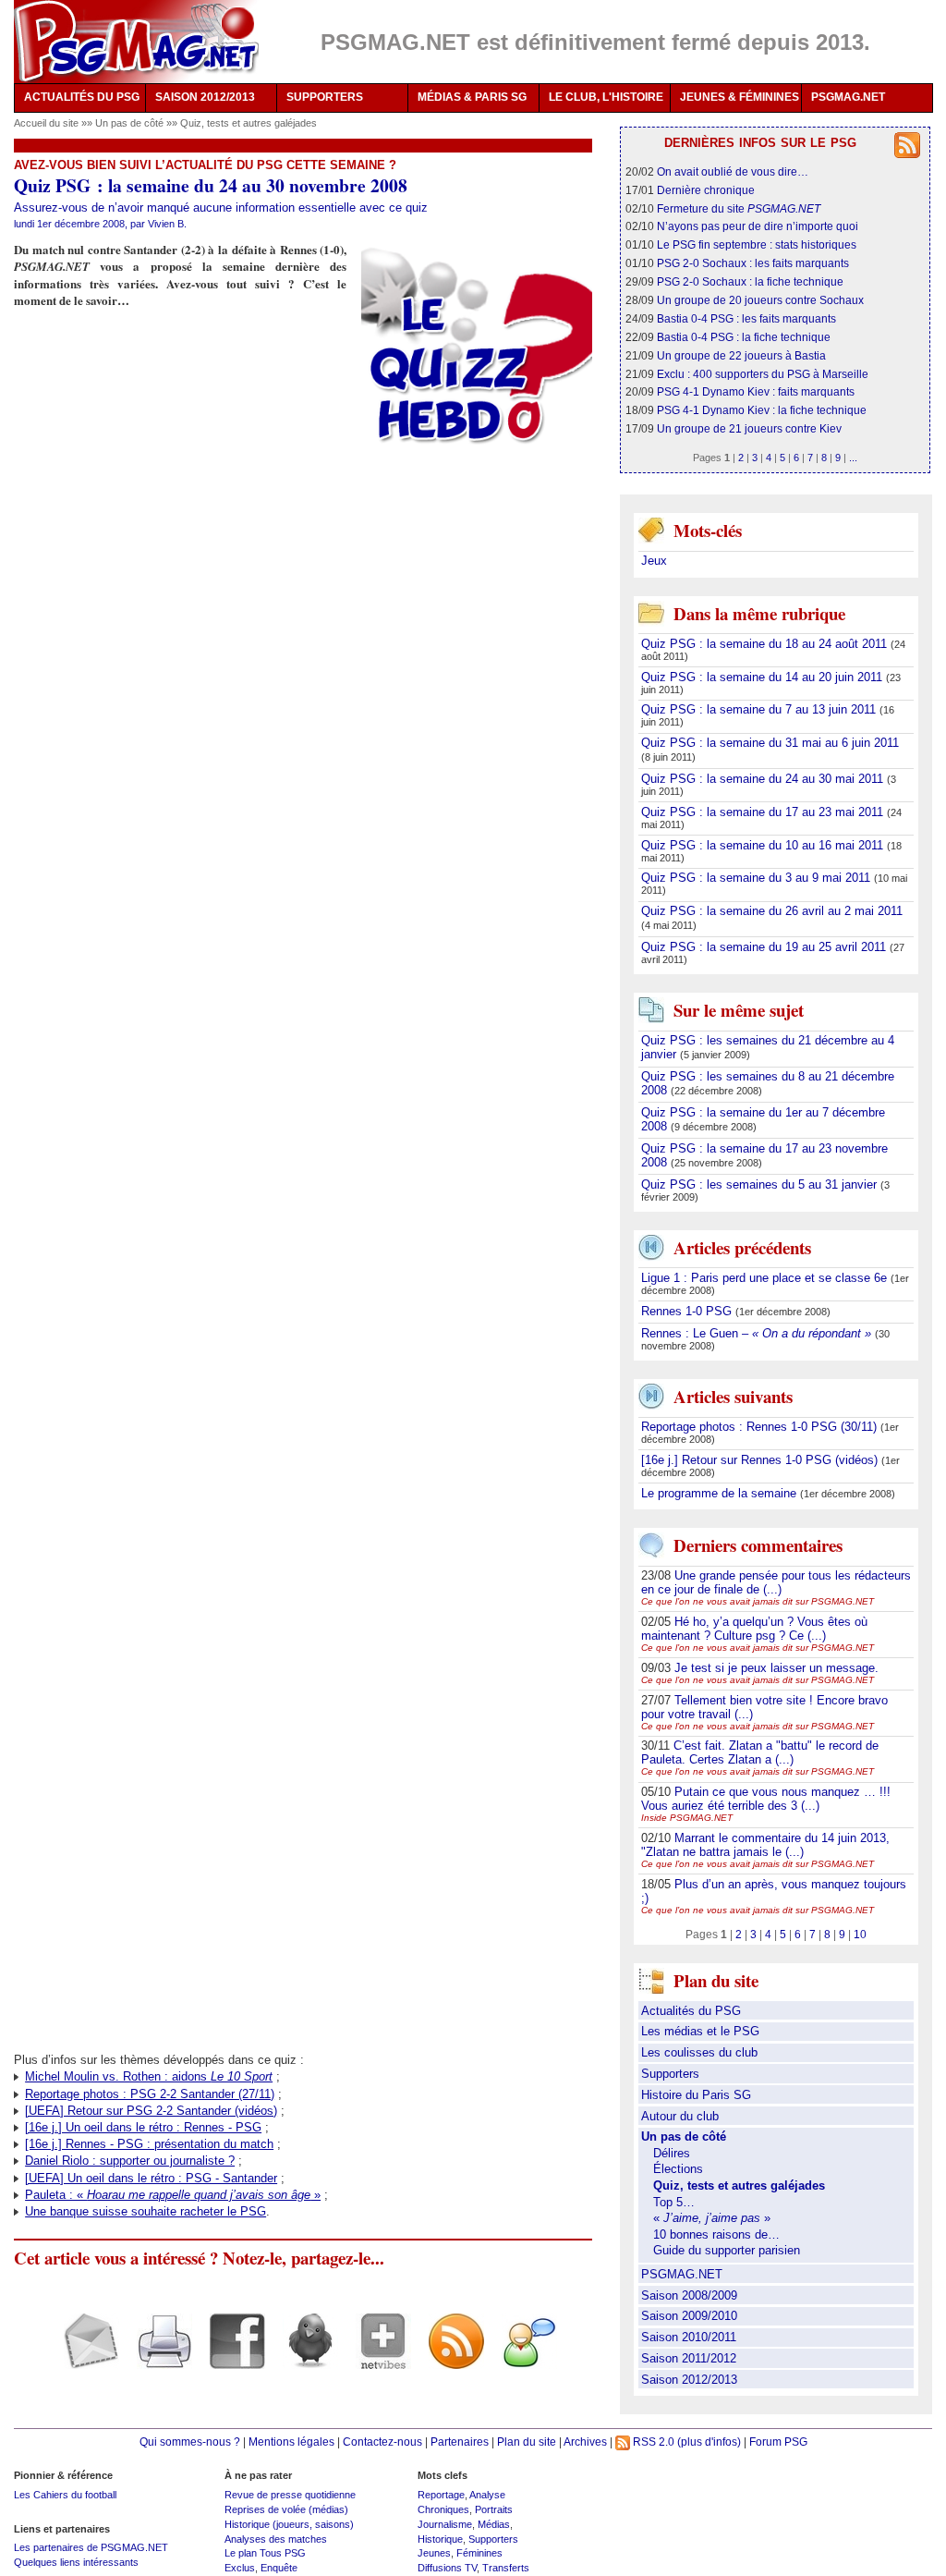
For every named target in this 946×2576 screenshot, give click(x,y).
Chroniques (443, 2509)
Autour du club (680, 2116)
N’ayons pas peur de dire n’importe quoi (758, 226)
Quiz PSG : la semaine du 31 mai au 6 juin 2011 (770, 743)
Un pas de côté (131, 123)
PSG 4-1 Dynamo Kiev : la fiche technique (762, 410)
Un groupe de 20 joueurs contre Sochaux (760, 300)
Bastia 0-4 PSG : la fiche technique (744, 337)
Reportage (441, 2495)
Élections (678, 2169)
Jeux (654, 561)
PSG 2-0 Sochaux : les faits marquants (753, 263)
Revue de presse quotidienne (290, 2495)
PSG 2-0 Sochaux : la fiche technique (750, 281)
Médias (494, 2524)
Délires (672, 2153)
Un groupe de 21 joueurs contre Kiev (749, 428)
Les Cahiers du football (65, 2495)
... (853, 458)
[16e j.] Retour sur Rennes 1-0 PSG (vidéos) (761, 1460)
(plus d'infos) (709, 2442)
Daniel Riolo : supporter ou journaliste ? (130, 2161)
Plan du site (527, 2442)
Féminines (479, 2553)
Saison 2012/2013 (689, 2380)
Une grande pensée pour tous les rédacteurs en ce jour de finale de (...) (776, 1582)
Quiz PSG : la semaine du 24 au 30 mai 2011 (764, 779)
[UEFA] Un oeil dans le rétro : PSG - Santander (151, 2178)
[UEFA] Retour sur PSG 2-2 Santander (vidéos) (151, 2111)
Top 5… (674, 2202)
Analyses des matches (276, 2539)
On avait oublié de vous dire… (733, 171)
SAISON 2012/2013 (205, 97)
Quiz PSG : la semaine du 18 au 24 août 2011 (766, 644)
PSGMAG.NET (848, 97)
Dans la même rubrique (759, 613)
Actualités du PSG (691, 2011)
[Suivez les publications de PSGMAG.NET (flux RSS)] (449, 2357)
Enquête (279, 2568)
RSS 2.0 (652, 2442)
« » (712, 2218)
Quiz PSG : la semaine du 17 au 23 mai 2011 (764, 812)
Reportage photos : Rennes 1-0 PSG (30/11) (761, 1427)
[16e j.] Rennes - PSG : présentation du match (149, 2144)
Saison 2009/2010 (689, 2316)
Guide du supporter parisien (727, 2250)
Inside (687, 1818)
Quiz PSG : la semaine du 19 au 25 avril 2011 (765, 947)
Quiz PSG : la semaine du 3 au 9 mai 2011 (758, 878)
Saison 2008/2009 (689, 2295)
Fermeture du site (739, 208)
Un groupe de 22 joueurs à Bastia (741, 355)
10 (860, 1934)
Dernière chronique (706, 190)
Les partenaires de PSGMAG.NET (91, 2547)
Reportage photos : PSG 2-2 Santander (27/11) (150, 2094)
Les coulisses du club (699, 2052)
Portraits (494, 2509)
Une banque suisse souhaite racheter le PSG (146, 2211)
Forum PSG (778, 2442)
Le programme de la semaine (721, 1493)
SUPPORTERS (325, 97)
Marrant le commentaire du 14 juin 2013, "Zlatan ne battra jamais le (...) (765, 1845)
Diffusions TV (447, 2568)
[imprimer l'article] (158, 2357)
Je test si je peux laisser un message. (776, 1668)
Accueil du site (46, 123)
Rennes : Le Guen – (756, 1333)
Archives (585, 2442)
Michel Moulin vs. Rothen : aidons (149, 2076)
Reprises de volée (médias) (286, 2509)
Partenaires (460, 2442)
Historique (440, 2539)
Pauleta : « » (173, 2195)
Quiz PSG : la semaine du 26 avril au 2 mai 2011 (772, 911)
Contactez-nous (382, 2442)
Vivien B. (167, 224)
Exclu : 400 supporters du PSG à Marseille (763, 374)
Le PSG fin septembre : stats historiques (757, 244)
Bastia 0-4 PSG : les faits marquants (746, 318)
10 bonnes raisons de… (716, 2234)
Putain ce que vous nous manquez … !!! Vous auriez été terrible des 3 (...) (766, 1799)
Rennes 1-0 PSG (688, 1311)
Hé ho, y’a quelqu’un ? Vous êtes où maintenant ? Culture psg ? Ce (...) (754, 1629)
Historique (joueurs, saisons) (289, 2524)
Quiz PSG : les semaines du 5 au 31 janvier (761, 1184)
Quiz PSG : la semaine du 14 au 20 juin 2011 (764, 677)
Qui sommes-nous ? (190, 2442)
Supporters (670, 2074)
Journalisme (445, 2524)
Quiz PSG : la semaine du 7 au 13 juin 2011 (760, 709)
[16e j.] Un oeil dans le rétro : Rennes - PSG (143, 2127)
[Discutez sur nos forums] (522, 2357)
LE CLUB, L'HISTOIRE (606, 97)
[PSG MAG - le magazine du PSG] (136, 42)
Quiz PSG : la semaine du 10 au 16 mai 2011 (764, 845)
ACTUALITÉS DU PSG (82, 97)
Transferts (506, 2568)
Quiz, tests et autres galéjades (249, 123)
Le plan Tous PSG (265, 2553)
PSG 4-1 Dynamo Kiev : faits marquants (756, 391)
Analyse (487, 2495)
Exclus (240, 2568)
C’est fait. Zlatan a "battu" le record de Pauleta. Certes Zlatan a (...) (760, 1752)
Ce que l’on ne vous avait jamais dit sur (758, 1601)
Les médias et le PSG (700, 2031)
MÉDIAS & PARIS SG (472, 97)
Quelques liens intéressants (76, 2562)
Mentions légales (291, 2442)
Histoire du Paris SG (696, 2095)
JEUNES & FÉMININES (740, 97)
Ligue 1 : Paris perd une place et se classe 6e (766, 1278)
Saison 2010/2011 (689, 2337)
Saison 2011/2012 (689, 2358)
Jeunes (434, 2553)
